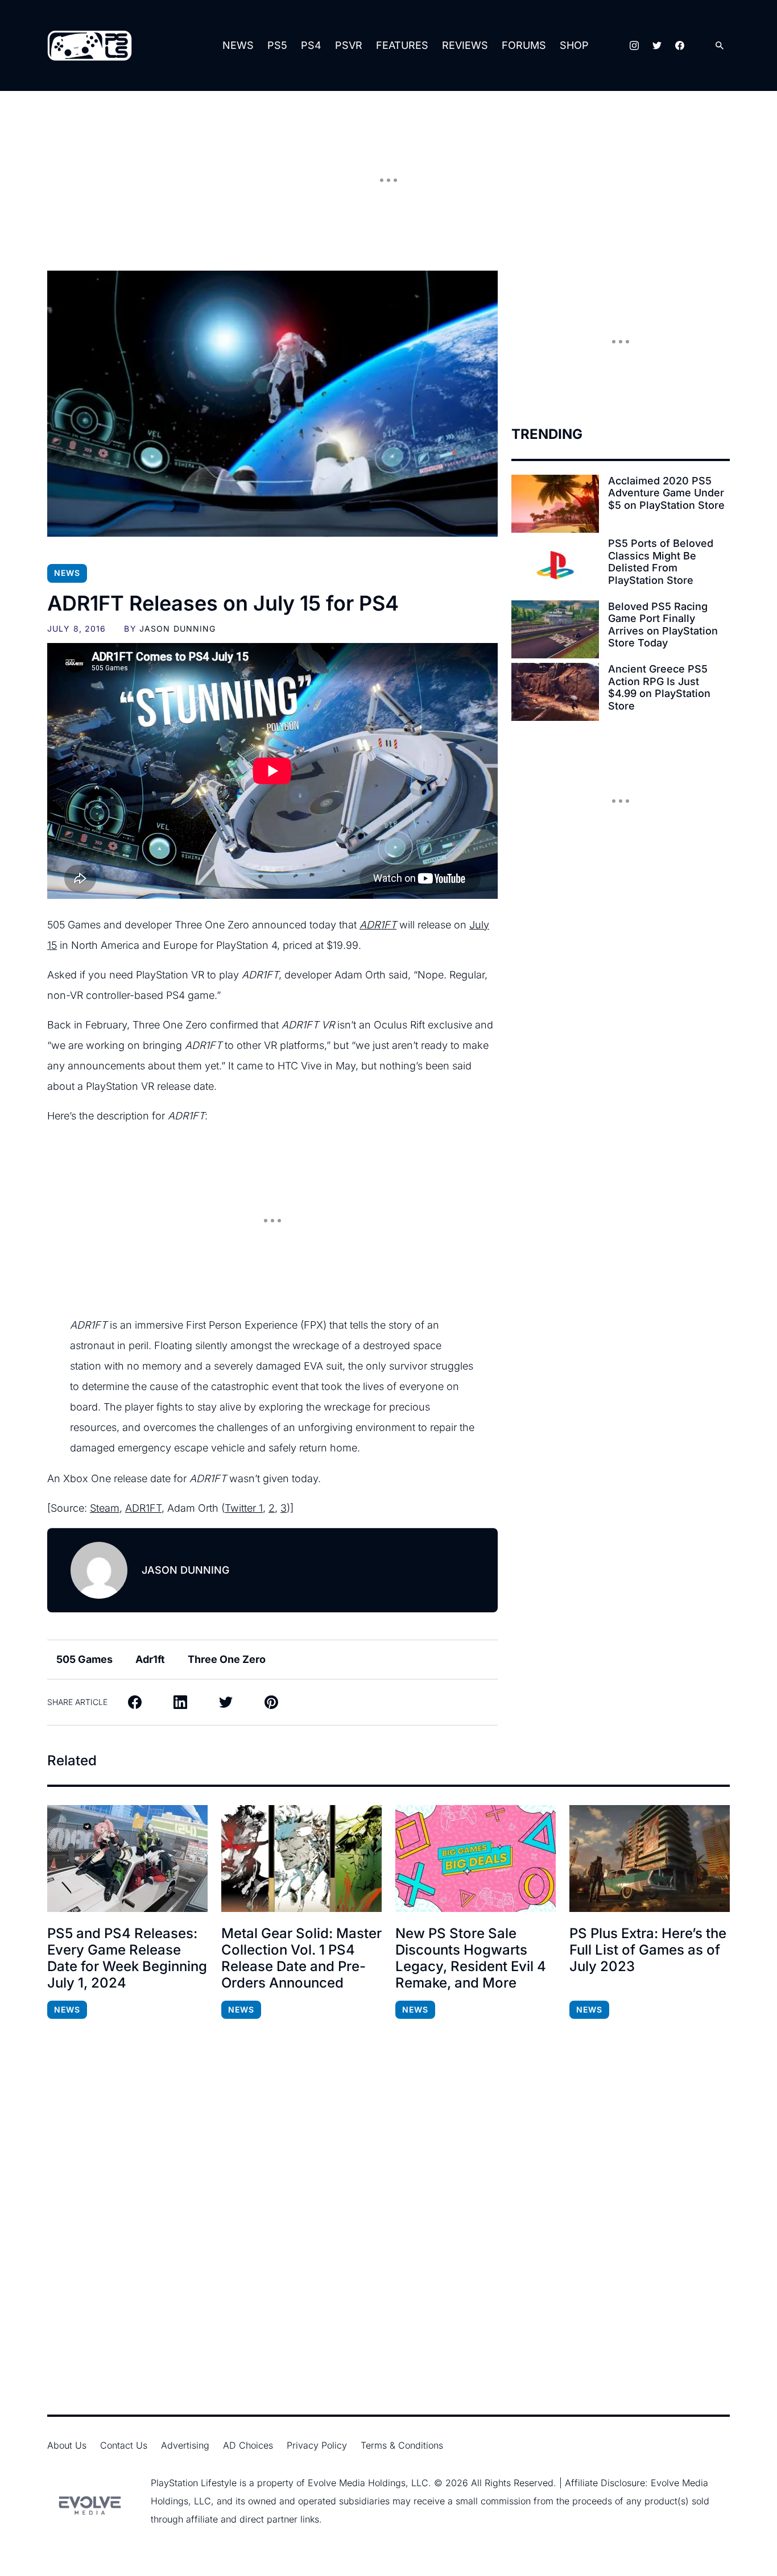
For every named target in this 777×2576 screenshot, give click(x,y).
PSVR (349, 45)
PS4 (311, 45)
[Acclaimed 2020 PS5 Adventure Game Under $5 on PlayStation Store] (555, 504)
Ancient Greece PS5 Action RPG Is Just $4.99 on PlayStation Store (659, 687)
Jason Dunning (178, 629)
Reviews (465, 45)
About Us (67, 2445)
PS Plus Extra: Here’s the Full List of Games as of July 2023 (648, 1950)
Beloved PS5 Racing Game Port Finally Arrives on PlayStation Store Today (663, 625)
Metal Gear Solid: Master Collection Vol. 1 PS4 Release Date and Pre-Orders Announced (301, 1958)
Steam (105, 1508)
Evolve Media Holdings (357, 2483)
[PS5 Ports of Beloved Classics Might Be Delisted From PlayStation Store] (555, 566)
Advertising (185, 2445)
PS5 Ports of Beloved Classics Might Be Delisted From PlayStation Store (661, 562)
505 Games (84, 1659)
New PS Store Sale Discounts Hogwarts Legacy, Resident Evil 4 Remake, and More (471, 1958)
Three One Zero (227, 1659)
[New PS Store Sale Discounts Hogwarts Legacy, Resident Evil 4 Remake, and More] (476, 1859)
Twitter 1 (244, 1508)
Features (402, 45)
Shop (574, 45)
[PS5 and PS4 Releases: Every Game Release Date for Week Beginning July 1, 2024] (127, 1859)
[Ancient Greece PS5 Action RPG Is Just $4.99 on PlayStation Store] (555, 692)
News (238, 45)
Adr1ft (150, 1659)
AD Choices (248, 2445)
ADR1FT (378, 925)
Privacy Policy (317, 2445)
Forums (524, 45)
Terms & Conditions (402, 2445)
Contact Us (124, 2445)
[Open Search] (720, 46)
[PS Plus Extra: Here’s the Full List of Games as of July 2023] (650, 1859)
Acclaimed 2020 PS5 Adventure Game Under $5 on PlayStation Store (666, 493)
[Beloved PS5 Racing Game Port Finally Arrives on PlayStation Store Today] (555, 629)
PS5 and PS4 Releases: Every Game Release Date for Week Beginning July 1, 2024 (127, 1958)
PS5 (277, 45)
